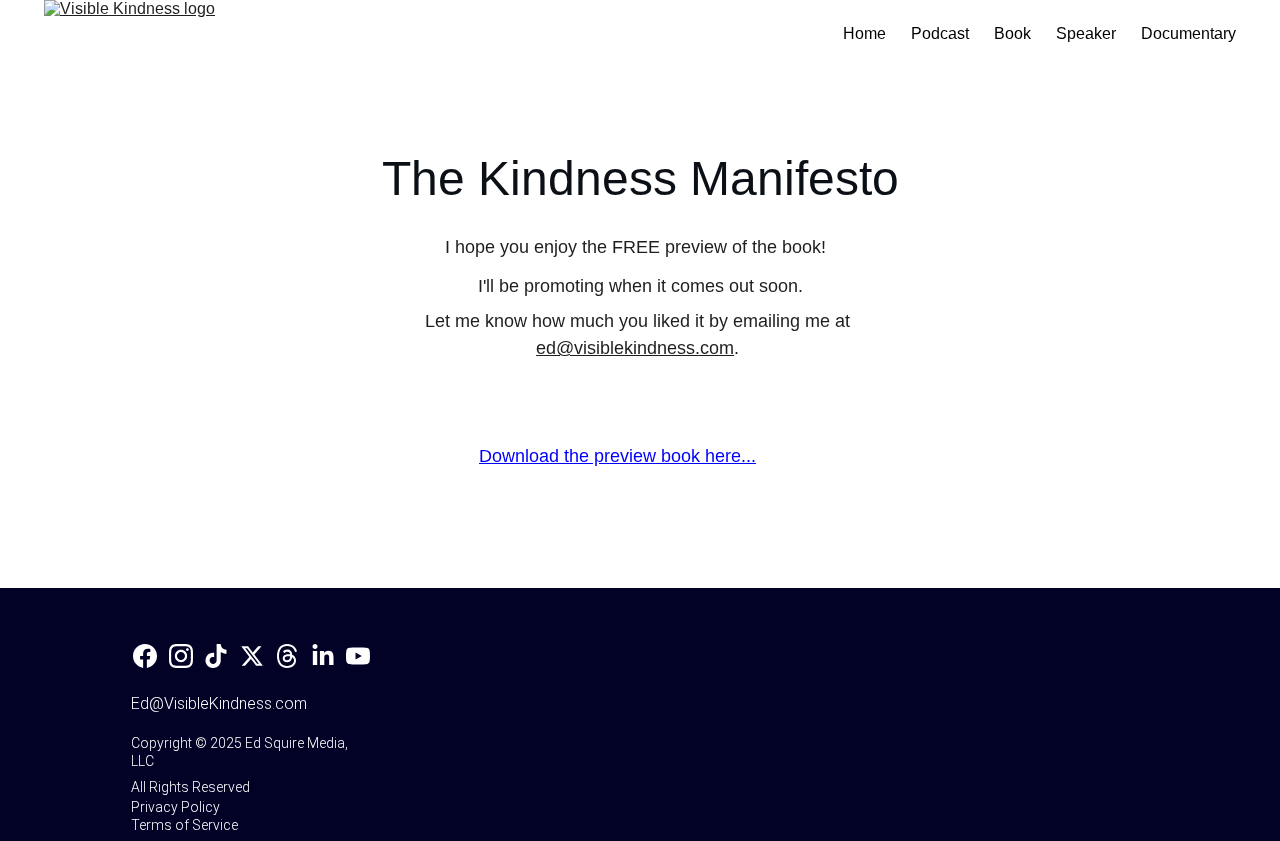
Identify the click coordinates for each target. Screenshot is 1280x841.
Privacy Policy (175, 807)
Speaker (1086, 33)
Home (864, 33)
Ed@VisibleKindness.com (219, 703)
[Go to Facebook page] (145, 656)
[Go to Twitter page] (252, 656)
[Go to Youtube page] (358, 656)
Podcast (940, 33)
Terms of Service (184, 825)
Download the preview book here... (617, 456)
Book (1012, 33)
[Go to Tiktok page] (216, 656)
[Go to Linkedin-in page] (323, 656)
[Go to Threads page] (287, 656)
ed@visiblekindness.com (635, 348)
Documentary (1188, 33)
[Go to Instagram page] (181, 656)
